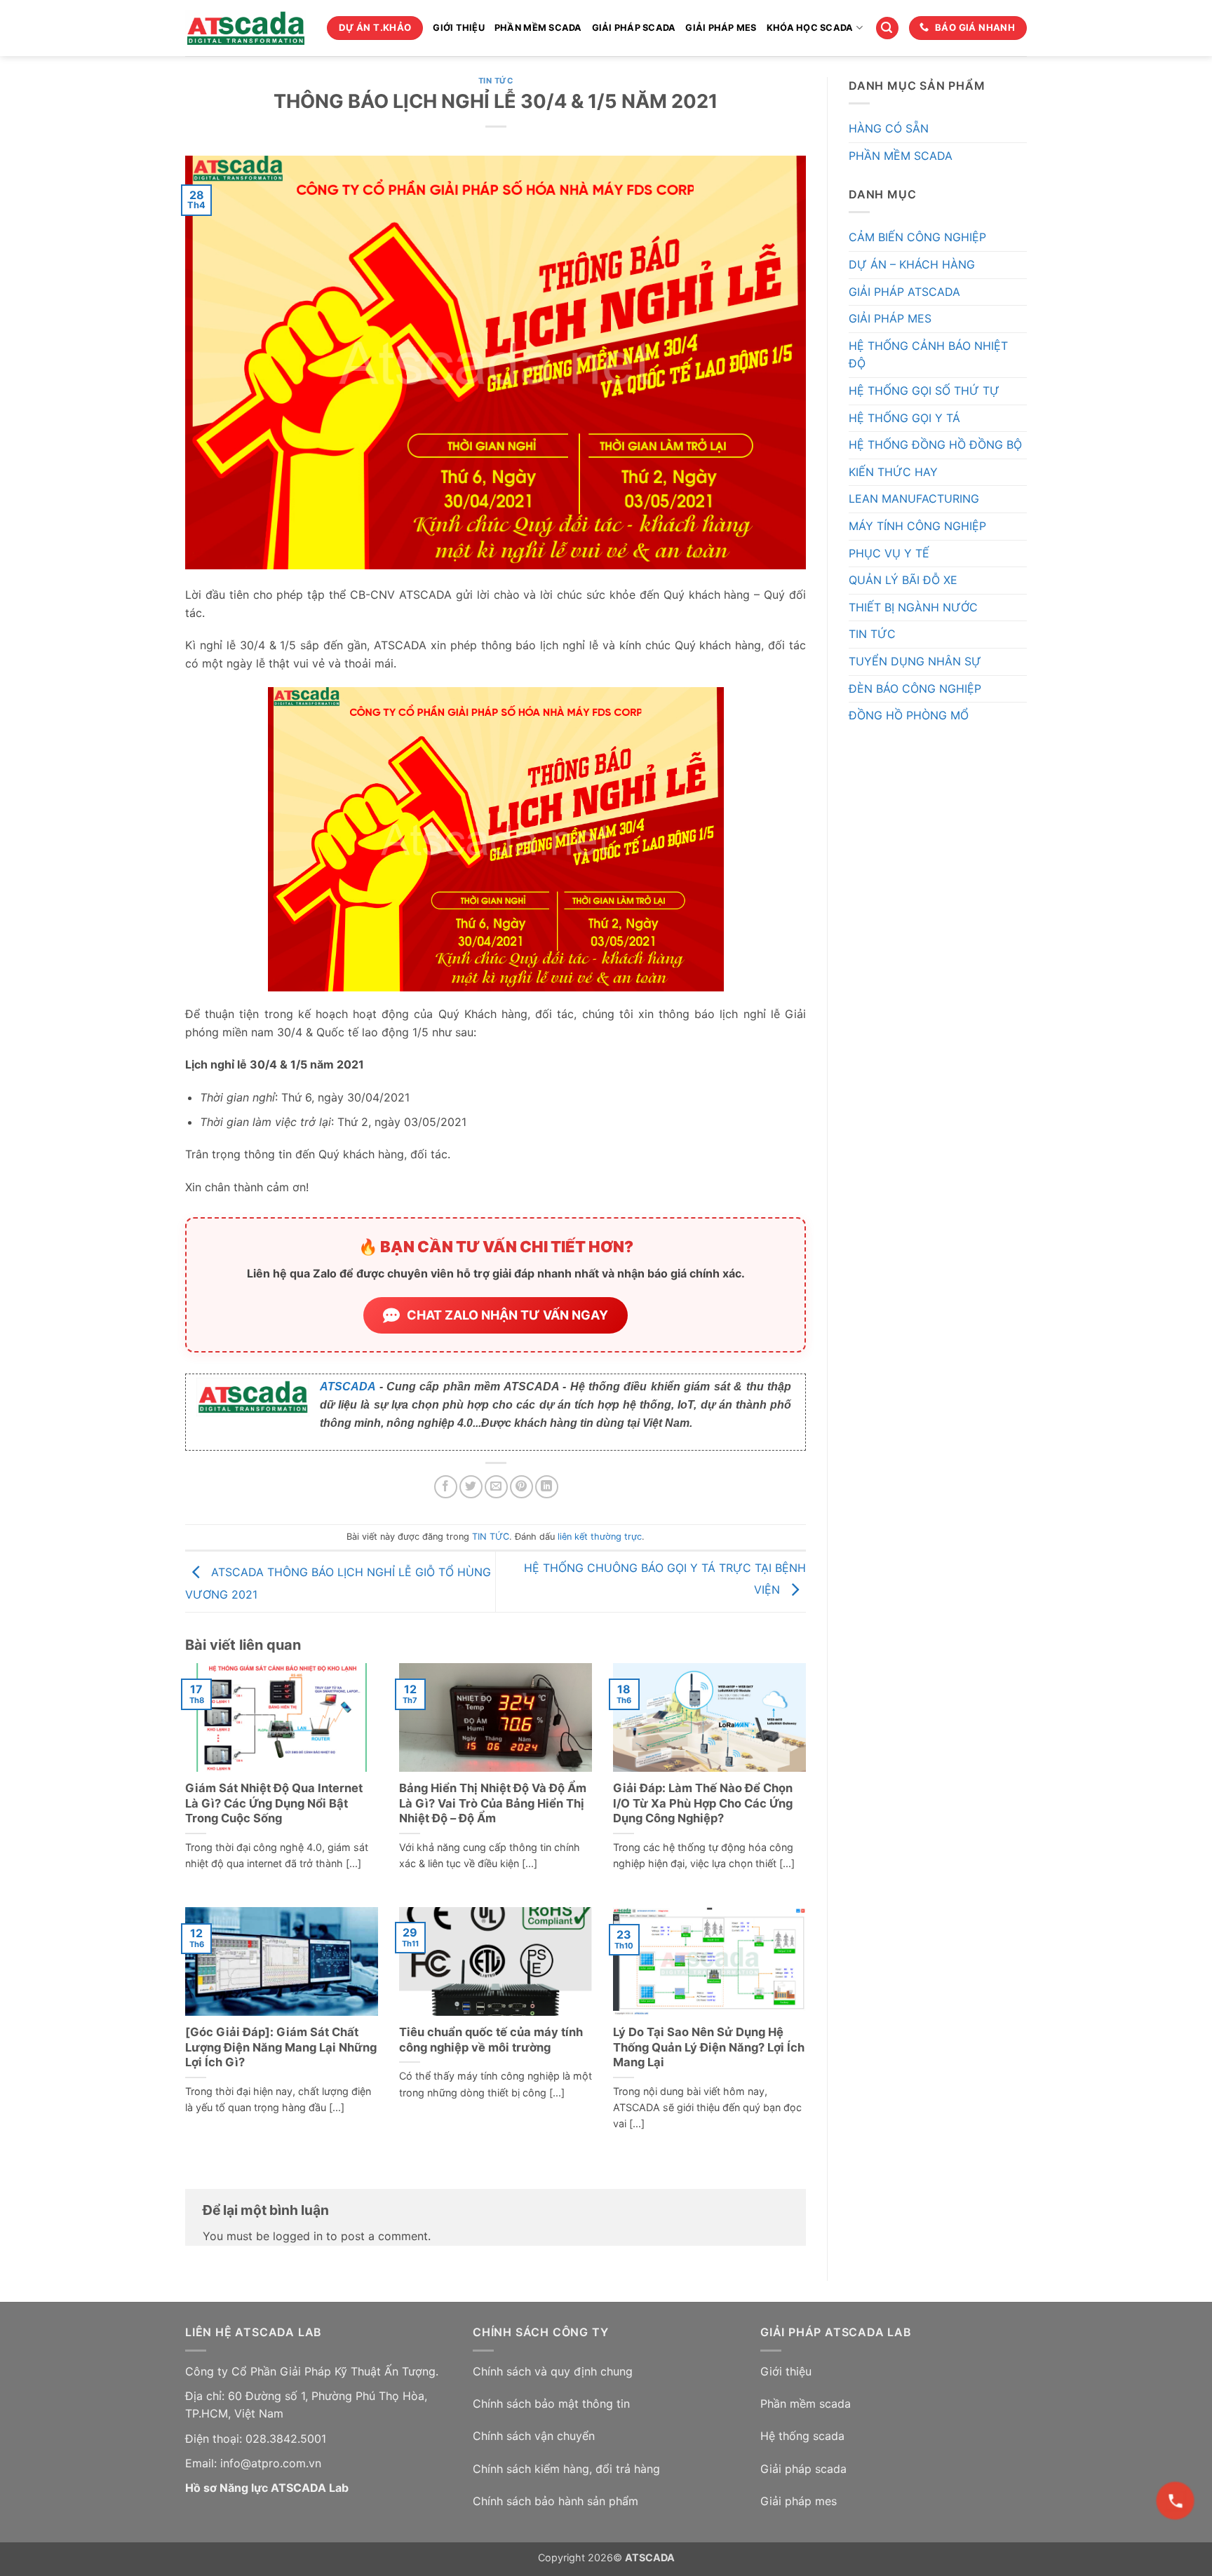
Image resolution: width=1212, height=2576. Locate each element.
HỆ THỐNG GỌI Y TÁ (904, 418)
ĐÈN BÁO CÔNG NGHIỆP (915, 689)
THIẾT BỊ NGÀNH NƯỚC (913, 607)
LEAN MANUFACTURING (914, 499)
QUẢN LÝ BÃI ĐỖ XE (903, 580)
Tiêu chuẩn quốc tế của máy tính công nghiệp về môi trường (491, 2040)
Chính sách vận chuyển (534, 2436)
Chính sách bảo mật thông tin (551, 2404)
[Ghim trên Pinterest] (521, 1487)
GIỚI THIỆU (459, 28)
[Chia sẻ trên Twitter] (471, 1487)
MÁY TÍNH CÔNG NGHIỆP (917, 526)
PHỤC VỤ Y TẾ (889, 553)
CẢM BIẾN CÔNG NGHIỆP (917, 237)
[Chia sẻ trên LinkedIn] (547, 1487)
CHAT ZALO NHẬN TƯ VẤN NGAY (507, 1315)
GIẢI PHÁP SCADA (634, 28)
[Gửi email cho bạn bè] (496, 1487)
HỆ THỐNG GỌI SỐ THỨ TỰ (924, 391)
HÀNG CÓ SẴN (889, 128)
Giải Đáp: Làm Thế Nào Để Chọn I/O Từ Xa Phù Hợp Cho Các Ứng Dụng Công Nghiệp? (703, 1803)
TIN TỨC (496, 81)
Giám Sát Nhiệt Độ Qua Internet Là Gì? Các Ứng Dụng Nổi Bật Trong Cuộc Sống (274, 1803)
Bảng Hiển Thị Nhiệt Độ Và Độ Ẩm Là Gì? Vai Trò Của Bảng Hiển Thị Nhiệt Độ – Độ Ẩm (493, 1803)
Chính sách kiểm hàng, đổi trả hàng (566, 2469)
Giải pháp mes (799, 2501)
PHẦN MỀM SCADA (538, 28)
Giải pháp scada (803, 2469)
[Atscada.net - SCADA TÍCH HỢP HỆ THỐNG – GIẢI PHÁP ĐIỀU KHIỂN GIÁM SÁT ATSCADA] (245, 28)
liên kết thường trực (600, 1537)
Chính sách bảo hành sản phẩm (555, 2501)
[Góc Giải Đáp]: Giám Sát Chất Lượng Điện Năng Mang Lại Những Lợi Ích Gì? (281, 2047)
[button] (887, 28)
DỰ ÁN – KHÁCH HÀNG (912, 264)
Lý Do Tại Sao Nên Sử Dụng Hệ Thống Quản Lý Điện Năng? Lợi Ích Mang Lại (709, 2047)
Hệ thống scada (802, 2436)
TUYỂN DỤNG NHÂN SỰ (915, 661)
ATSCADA (348, 1387)
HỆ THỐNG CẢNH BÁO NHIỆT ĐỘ (928, 355)
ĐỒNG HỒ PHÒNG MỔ (909, 715)
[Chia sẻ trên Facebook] (446, 1487)
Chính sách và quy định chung (553, 2371)
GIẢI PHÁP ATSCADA (904, 292)
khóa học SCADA (810, 28)
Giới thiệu (786, 2371)
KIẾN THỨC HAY (893, 472)
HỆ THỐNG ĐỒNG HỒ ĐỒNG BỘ (935, 445)
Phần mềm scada (806, 2404)
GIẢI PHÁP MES (721, 28)
